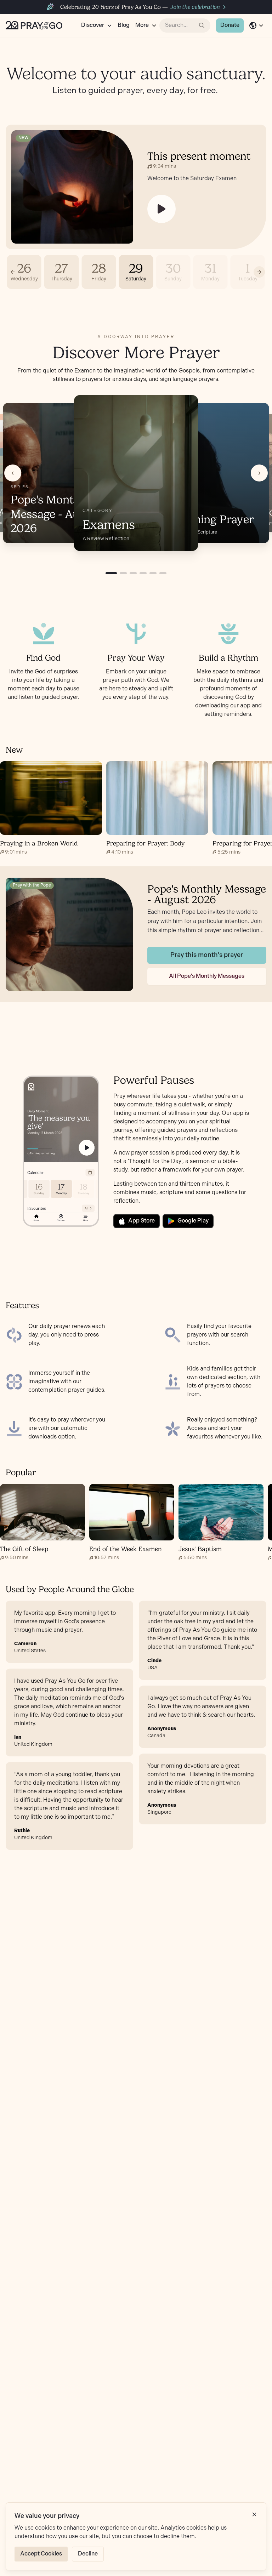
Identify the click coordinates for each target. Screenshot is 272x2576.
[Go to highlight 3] (133, 573)
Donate (230, 25)
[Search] (202, 25)
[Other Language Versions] (256, 25)
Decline (88, 2554)
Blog (124, 25)
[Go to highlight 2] (123, 573)
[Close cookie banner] (254, 2514)
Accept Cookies (41, 2554)
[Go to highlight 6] (163, 573)
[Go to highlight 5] (153, 573)
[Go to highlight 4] (143, 573)
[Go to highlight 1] (111, 573)
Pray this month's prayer (207, 955)
